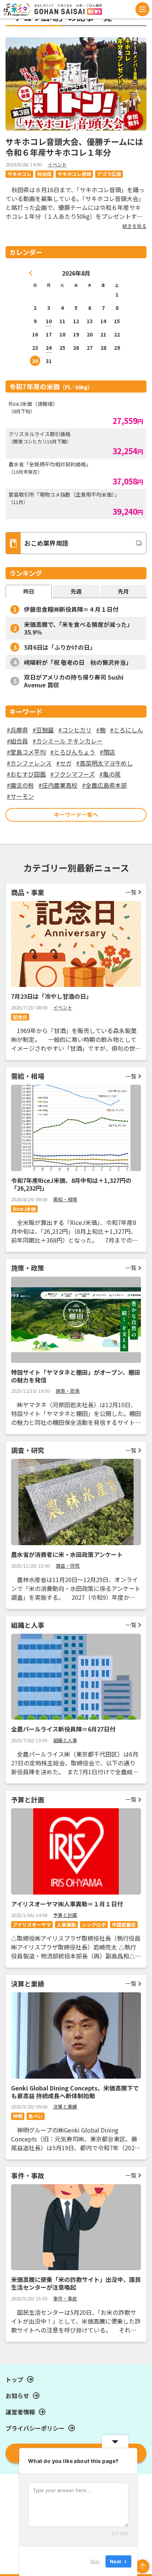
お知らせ (17, 2396)
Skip (95, 2561)
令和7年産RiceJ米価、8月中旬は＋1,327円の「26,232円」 (71, 1184)
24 (49, 348)
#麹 (101, 730)
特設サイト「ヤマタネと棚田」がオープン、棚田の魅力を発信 (76, 1376)
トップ (14, 2379)
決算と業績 (65, 2107)
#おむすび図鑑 (26, 774)
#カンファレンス (29, 763)
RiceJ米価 (24, 1209)
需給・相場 (65, 1199)
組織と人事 (65, 1740)
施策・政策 (68, 1391)
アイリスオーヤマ (32, 1925)
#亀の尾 (110, 774)
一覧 (131, 892)
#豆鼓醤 (43, 730)
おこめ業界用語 (46, 543)
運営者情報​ (20, 2412)
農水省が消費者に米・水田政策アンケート (67, 1554)
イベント (57, 164)
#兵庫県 (17, 730)
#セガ (64, 763)
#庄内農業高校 (58, 785)
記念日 (20, 1017)
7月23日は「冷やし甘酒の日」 (51, 996)
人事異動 (66, 1925)
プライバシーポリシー (35, 2428)
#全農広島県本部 (104, 785)
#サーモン (20, 796)
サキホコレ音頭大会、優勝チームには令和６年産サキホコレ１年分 (74, 147)
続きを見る (134, 226)
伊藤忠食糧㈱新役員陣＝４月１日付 (71, 609)
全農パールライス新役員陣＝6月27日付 (63, 1729)
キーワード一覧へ (76, 814)
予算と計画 (65, 1915)
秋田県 (44, 174)
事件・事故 (65, 2298)
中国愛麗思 (124, 1925)
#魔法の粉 (20, 785)
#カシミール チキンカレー (68, 741)
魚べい (36, 2116)
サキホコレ (19, 174)
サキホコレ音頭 (74, 174)
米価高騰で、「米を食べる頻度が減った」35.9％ (78, 628)
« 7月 (31, 273)
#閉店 (107, 752)
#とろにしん (127, 730)
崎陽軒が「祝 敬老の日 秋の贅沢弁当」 (78, 662)
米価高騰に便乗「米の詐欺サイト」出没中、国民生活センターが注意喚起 (76, 2283)
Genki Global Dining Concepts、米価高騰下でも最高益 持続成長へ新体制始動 (75, 2092)
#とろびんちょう (73, 752)
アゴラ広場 (109, 174)
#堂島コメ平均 (26, 752)
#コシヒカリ (75, 730)
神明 (18, 2116)
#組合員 (17, 741)
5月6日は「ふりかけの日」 (60, 647)
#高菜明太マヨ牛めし (104, 763)
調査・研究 (68, 1566)
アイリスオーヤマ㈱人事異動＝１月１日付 (67, 1904)
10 (49, 321)
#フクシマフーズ (72, 774)
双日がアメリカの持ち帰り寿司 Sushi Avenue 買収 (74, 681)
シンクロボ (94, 1925)
